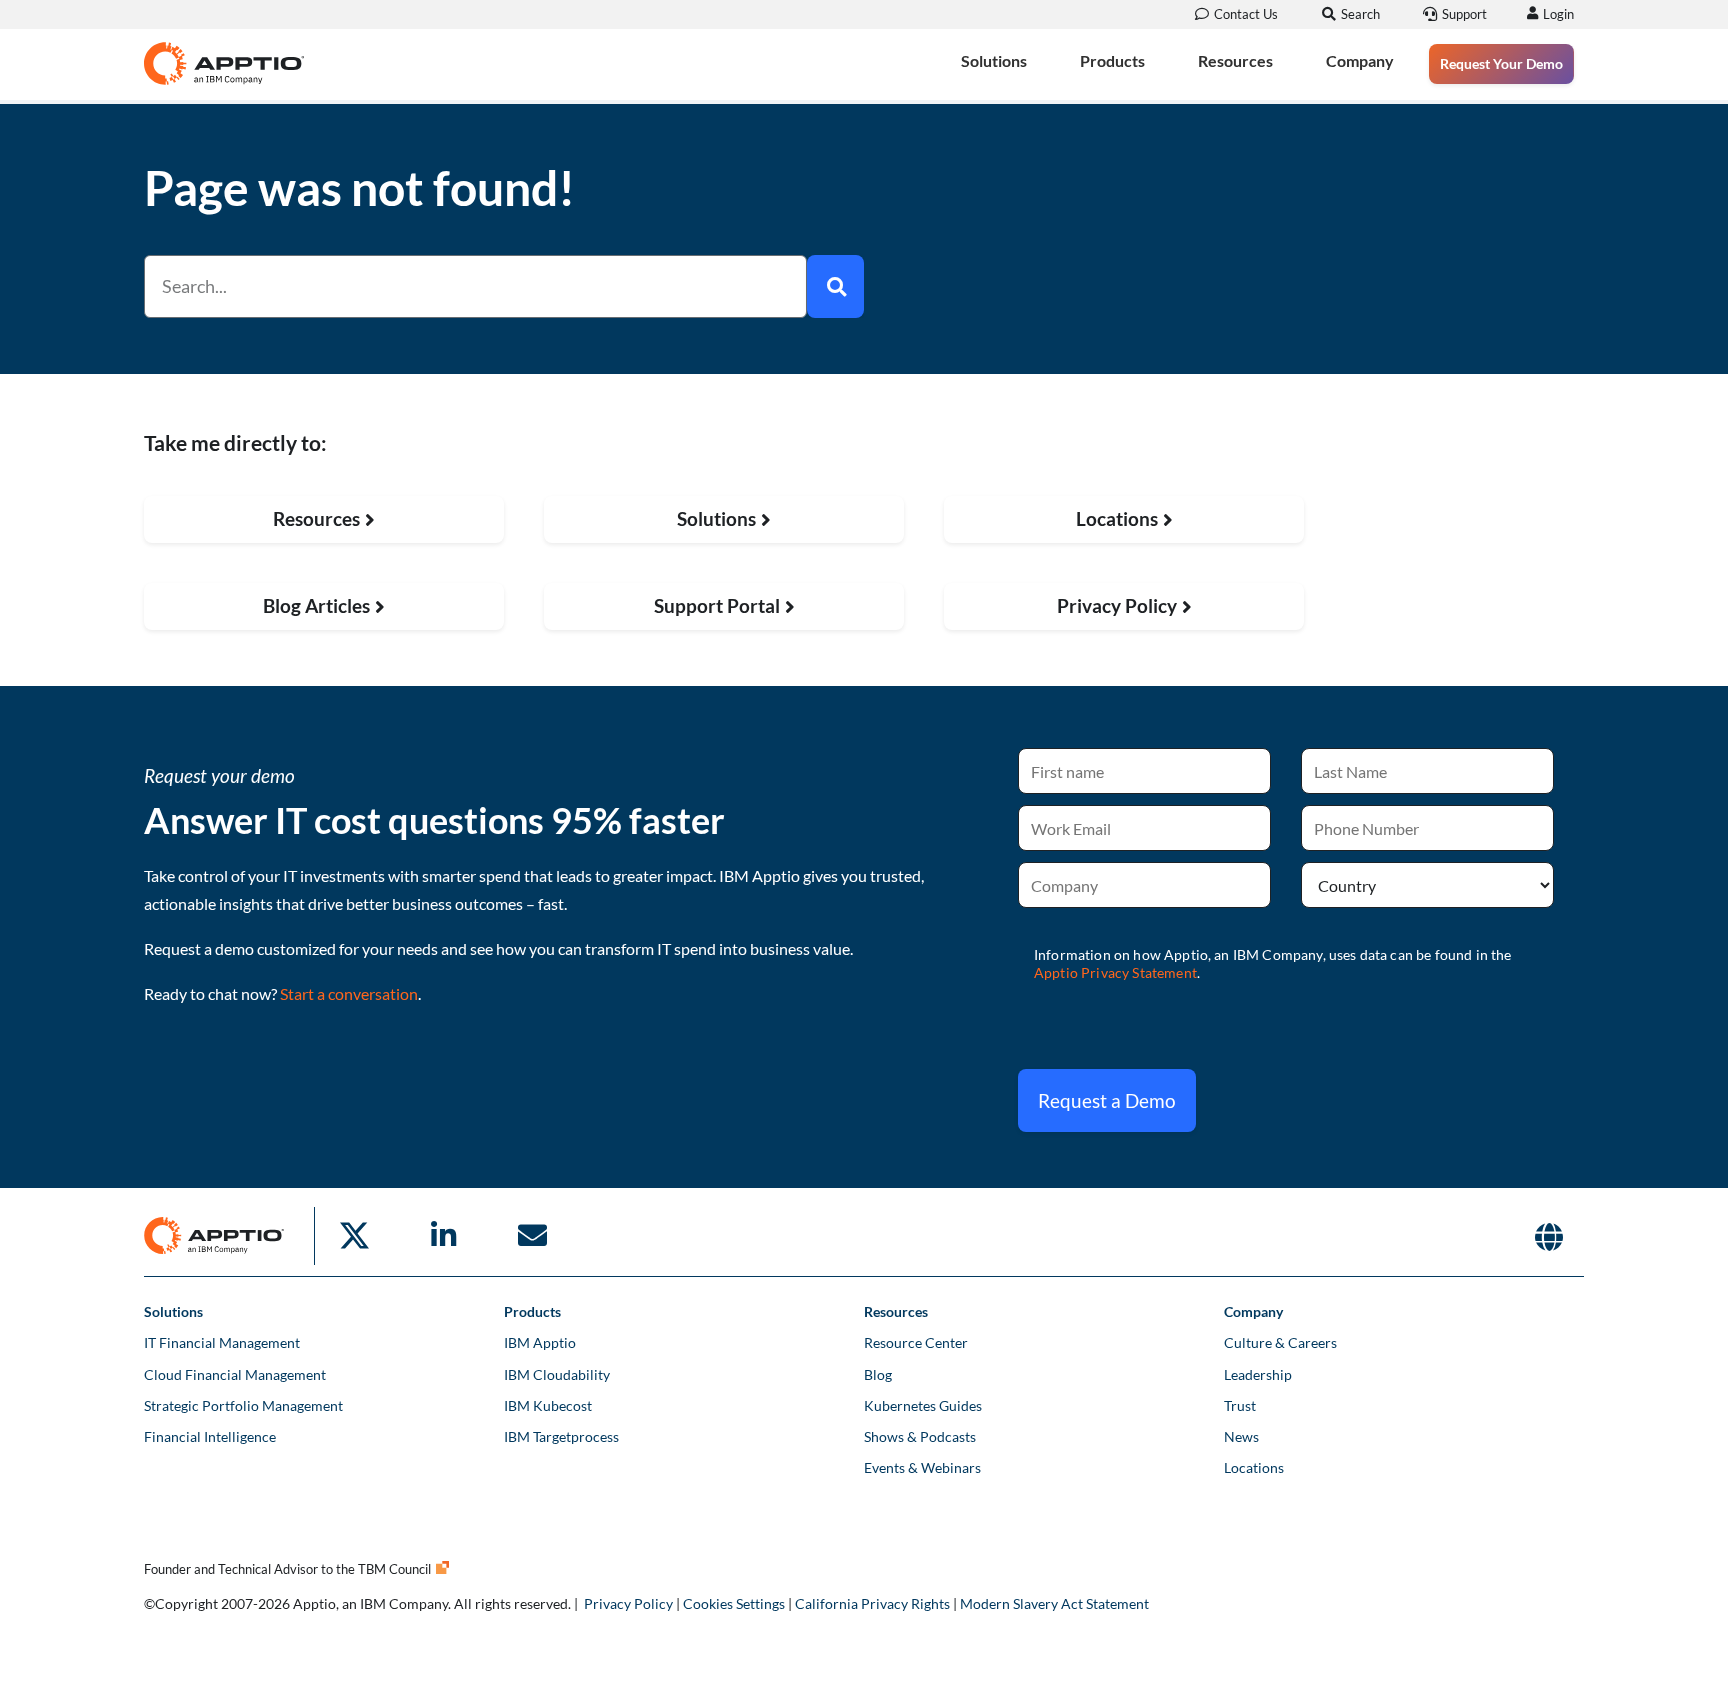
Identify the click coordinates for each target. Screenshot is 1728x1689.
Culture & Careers (1280, 1342)
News (1241, 1436)
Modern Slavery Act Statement (1054, 1603)
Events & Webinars (922, 1467)
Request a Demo (1107, 1100)
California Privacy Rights (872, 1603)
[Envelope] (532, 1236)
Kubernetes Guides (923, 1405)
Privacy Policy (628, 1603)
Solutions (994, 60)
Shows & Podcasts (920, 1436)
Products (1112, 60)
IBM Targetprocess (561, 1436)
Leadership (1258, 1374)
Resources (1235, 60)
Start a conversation (349, 993)
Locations (1254, 1467)
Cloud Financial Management (235, 1374)
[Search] (835, 286)
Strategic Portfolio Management (243, 1405)
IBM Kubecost (548, 1405)
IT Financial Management (222, 1342)
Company (1360, 60)
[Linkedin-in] (443, 1236)
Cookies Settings (734, 1603)
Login (1558, 14)
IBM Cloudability (557, 1374)
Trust (1240, 1405)
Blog (878, 1374)
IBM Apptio (540, 1342)
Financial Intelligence (210, 1436)
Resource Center (916, 1342)
